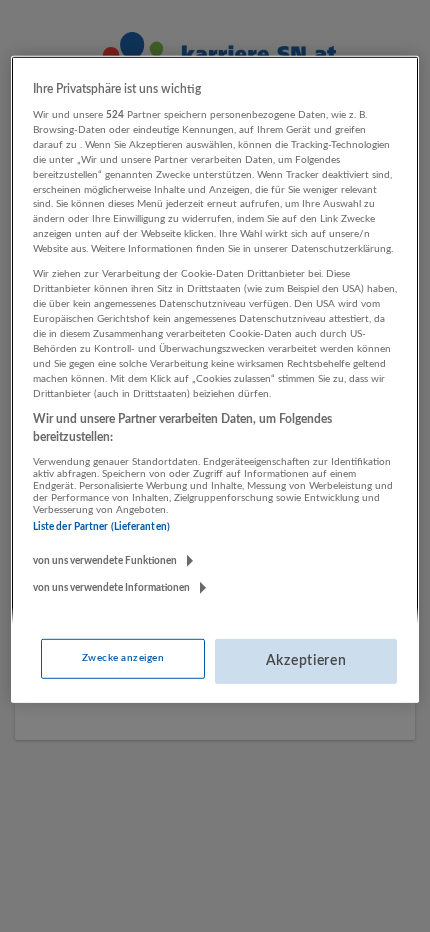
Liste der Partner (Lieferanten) (101, 527)
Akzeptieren (306, 661)
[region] (215, 380)
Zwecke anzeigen (123, 658)
